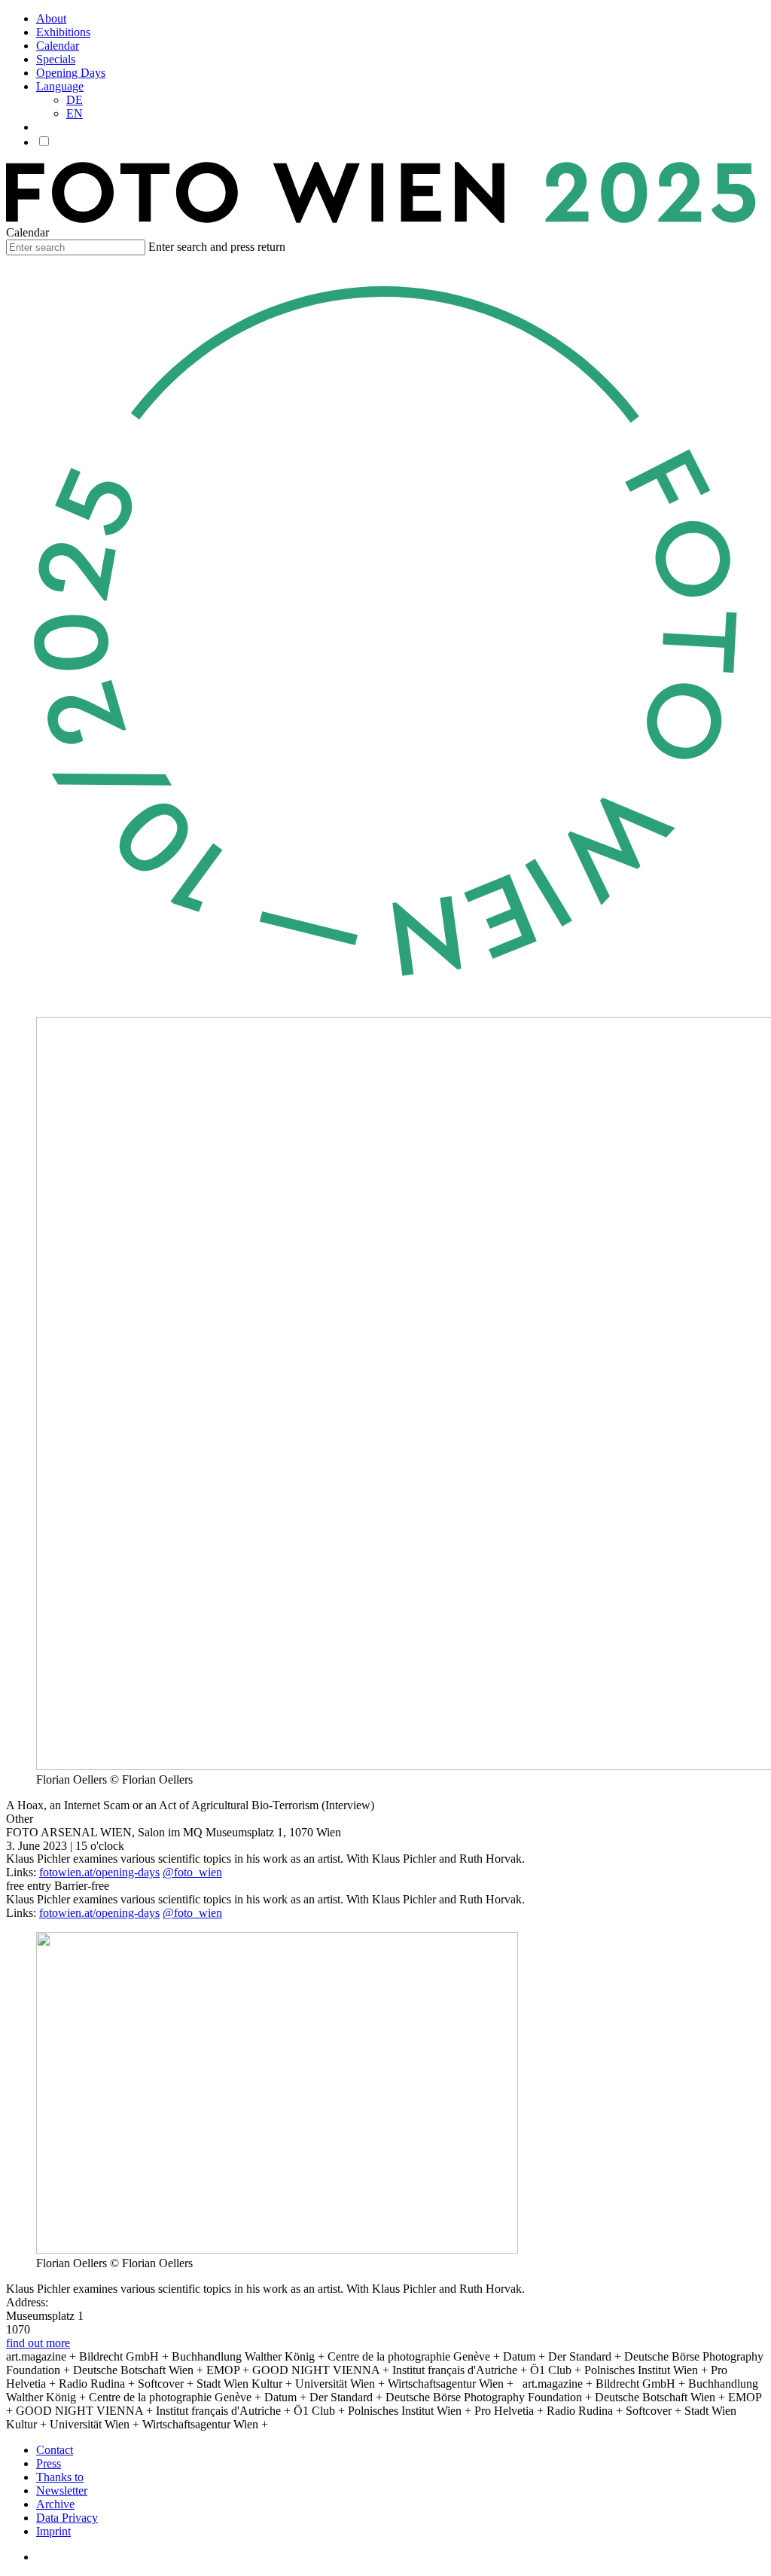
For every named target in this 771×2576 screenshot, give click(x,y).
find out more (38, 2343)
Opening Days (71, 73)
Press (49, 2463)
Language (60, 86)
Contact (55, 2450)
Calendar (58, 46)
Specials (56, 59)
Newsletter (62, 2491)
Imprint (53, 2531)
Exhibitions (63, 32)
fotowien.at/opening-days (99, 1872)
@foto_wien (192, 1872)
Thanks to (60, 2477)
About (51, 18)
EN (75, 113)
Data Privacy (67, 2518)
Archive (55, 2504)
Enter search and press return (217, 247)
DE (75, 100)
